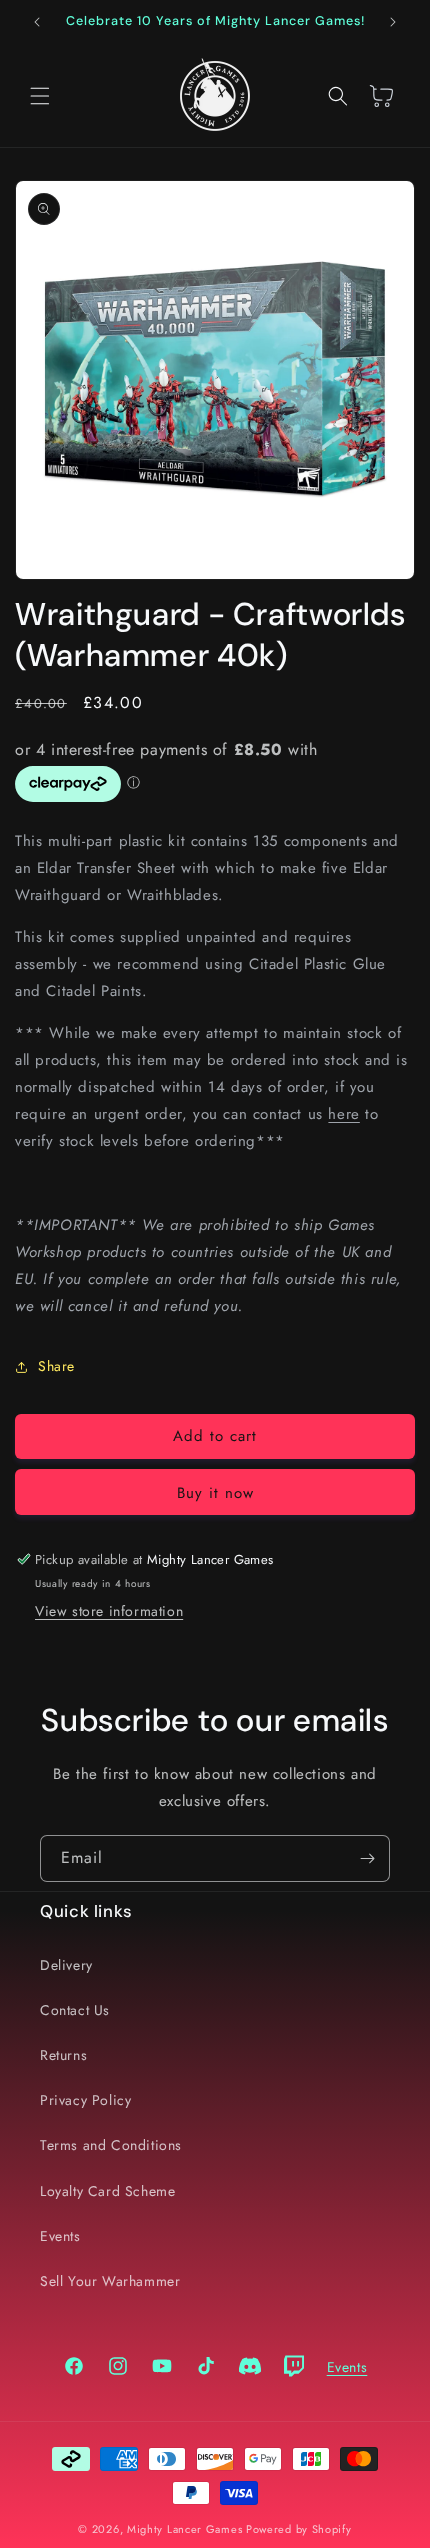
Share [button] (56, 1366)
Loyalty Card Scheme (107, 2191)
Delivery (66, 1965)
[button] (40, 96)
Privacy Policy (85, 2100)
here (343, 1114)
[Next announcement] (393, 22)
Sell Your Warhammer (110, 2281)
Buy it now (215, 1493)
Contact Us (75, 2010)
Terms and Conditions (111, 2145)
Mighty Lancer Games (184, 2529)
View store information (109, 1611)
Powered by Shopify (299, 2529)
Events (60, 2236)
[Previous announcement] (37, 22)
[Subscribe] (367, 1858)
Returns (63, 2055)
